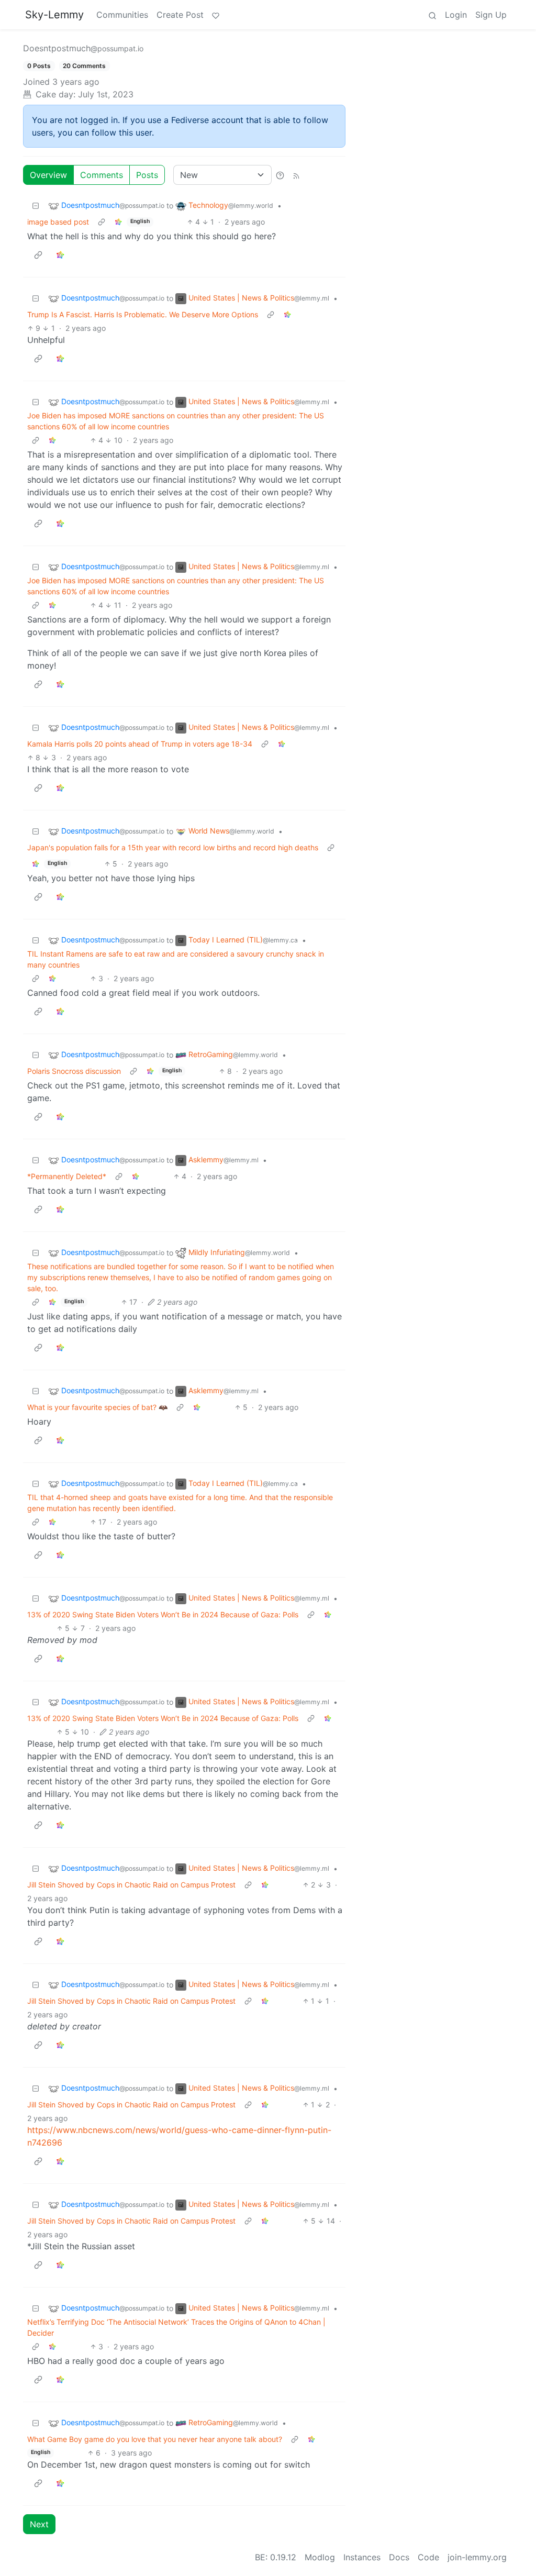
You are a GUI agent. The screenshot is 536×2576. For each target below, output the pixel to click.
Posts (147, 175)
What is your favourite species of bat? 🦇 (97, 1407)
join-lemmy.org (477, 2557)
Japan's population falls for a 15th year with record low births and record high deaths (173, 847)
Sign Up (491, 15)
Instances (362, 2557)
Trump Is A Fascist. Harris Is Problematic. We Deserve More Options (143, 314)
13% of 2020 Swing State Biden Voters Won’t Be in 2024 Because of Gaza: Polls (163, 1614)
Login (456, 15)
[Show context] (102, 222)
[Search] (432, 15)
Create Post (180, 15)
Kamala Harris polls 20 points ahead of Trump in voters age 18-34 (140, 744)
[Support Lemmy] (216, 15)
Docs (399, 2557)
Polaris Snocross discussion (74, 1071)
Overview (48, 175)
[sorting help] (280, 175)
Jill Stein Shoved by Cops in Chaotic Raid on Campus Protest (131, 1885)
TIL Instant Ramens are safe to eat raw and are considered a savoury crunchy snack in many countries (176, 959)
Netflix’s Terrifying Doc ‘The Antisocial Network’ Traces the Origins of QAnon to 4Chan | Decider (176, 2327)
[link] (118, 222)
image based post (58, 222)
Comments (102, 175)
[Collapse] (36, 206)
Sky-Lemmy (54, 15)
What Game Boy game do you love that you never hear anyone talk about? (155, 2439)
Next (39, 2524)
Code (428, 2557)
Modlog (320, 2557)
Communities (122, 15)
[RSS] (296, 175)
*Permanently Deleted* (67, 1176)
